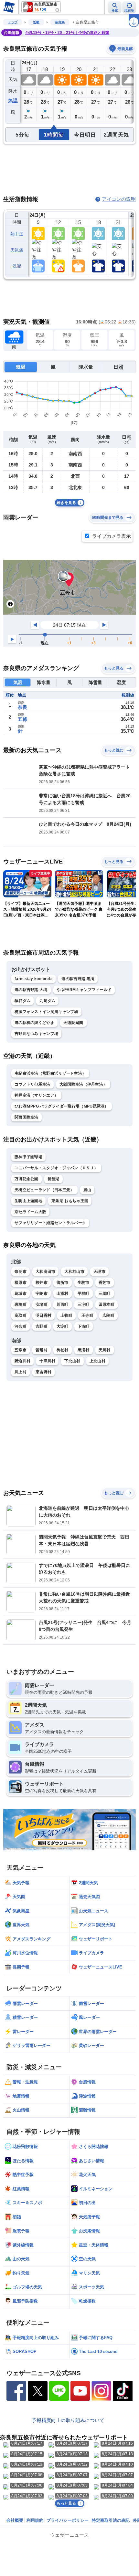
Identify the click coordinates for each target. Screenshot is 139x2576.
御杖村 (63, 1350)
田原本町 (107, 1304)
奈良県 (60, 22)
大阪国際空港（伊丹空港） (83, 1084)
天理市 (99, 1272)
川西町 (63, 1304)
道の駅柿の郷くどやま (34, 1023)
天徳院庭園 (73, 1023)
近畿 (36, 22)
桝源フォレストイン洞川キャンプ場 (46, 1012)
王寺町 (87, 1315)
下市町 (84, 1326)
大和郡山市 (74, 1272)
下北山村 (72, 1361)
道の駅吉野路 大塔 (31, 990)
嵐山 (87, 1190)
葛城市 (21, 1293)
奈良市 (21, 1272)
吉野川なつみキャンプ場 (36, 1034)
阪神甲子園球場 (28, 1157)
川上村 (21, 1372)
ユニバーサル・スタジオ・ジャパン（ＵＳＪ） (56, 1168)
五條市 (21, 1350)
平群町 (84, 1293)
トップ (13, 22)
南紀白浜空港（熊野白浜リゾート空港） (50, 1073)
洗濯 (17, 266)
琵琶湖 (53, 1179)
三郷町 (105, 1293)
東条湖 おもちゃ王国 (70, 1201)
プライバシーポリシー (68, 2520)
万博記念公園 (27, 1179)
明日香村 (43, 1315)
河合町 (21, 1326)
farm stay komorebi (33, 979)
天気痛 (17, 250)
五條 (23, 719)
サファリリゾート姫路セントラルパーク (50, 1223)
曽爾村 (42, 1350)
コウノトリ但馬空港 (32, 1084)
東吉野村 (43, 1372)
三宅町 (84, 1304)
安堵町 (42, 1304)
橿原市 (21, 1283)
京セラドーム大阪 (30, 1212)
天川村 (105, 1350)
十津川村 (47, 1361)
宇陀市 (42, 1293)
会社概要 (15, 2520)
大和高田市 (46, 1272)
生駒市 (84, 1283)
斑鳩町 (21, 1304)
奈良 (23, 707)
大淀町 (63, 1326)
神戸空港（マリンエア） (36, 1095)
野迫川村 (22, 1361)
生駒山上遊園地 (28, 1201)
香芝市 (105, 1283)
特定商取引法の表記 (111, 2520)
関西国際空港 (27, 1117)
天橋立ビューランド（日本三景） (44, 1190)
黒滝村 (84, 1350)
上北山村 (97, 1361)
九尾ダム (47, 1001)
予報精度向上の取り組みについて (68, 2420)
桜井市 (42, 1283)
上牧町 (66, 1315)
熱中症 (17, 234)
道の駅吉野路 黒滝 (78, 979)
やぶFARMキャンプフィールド (84, 990)
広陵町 (108, 1315)
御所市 (63, 1283)
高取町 (21, 1315)
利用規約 (35, 2520)
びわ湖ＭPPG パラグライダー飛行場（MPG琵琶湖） (62, 1106)
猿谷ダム (22, 1001)
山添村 (63, 1293)
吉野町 (42, 1326)
